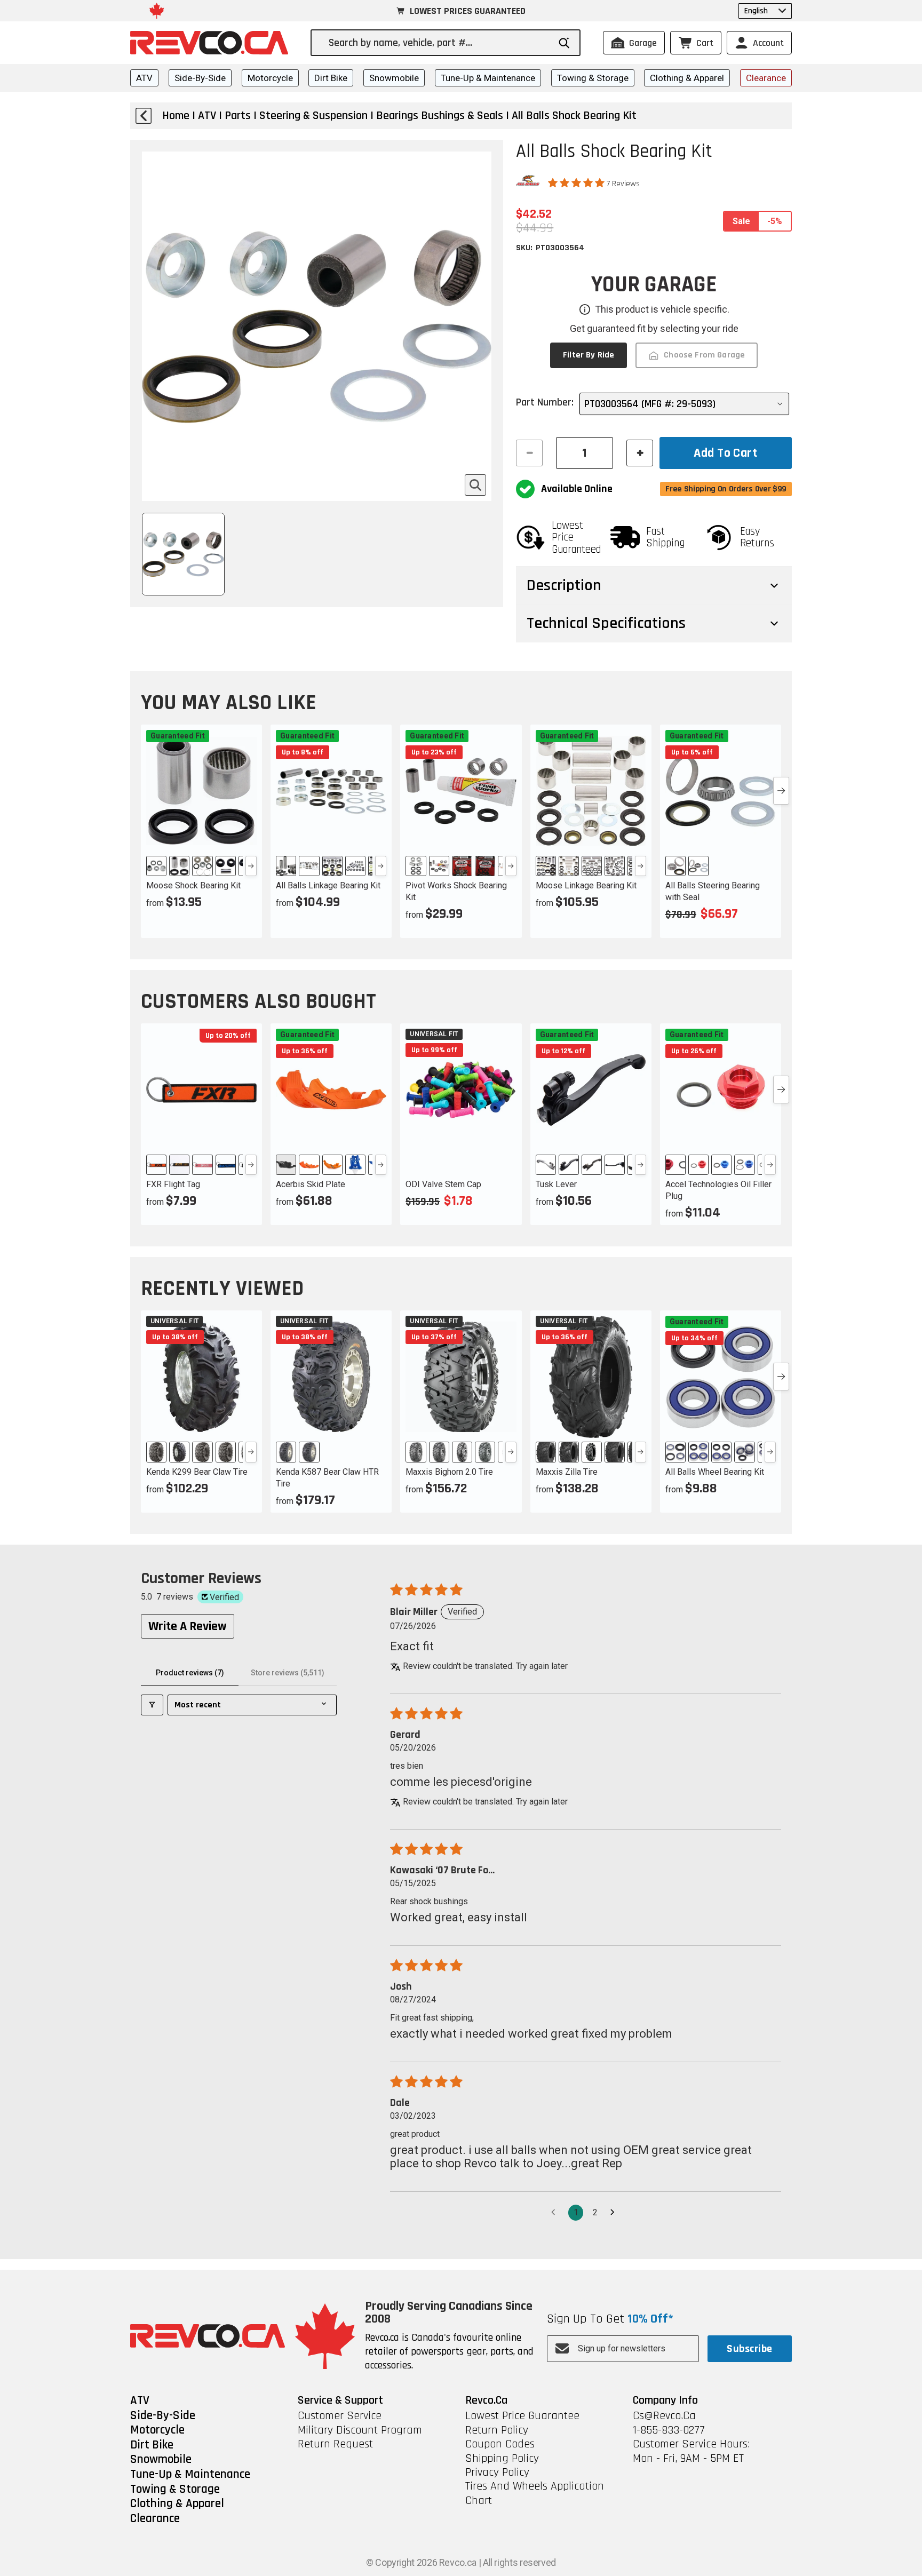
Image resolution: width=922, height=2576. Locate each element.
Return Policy (497, 2430)
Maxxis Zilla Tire (567, 1472)
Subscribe (749, 2349)
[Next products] (781, 791)
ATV (144, 78)
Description (564, 585)
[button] (577, 183)
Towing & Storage (593, 78)
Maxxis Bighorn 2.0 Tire (449, 1472)
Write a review (188, 1626)
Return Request (335, 2444)
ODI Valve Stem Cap (443, 1184)
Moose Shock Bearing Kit (193, 885)
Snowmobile (394, 78)
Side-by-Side (200, 78)
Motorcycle (270, 78)
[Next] (251, 866)
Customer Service (340, 2416)
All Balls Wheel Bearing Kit (715, 1472)
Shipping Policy (502, 2459)
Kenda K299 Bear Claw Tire (197, 1472)
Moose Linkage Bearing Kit (586, 885)
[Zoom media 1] (475, 485)
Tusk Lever (556, 1184)
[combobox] (439, 43)
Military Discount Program (360, 2430)
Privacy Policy (497, 2472)
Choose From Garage (704, 355)
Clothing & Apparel (687, 78)
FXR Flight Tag (173, 1184)
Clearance (766, 78)
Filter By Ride (589, 355)
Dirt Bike (331, 78)
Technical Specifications (606, 623)
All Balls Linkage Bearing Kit (328, 885)
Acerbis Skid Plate (311, 1184)
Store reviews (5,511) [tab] (288, 1673)
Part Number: (545, 402)
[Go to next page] (615, 2213)
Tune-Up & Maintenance (488, 78)
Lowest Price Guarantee (522, 2416)
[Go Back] (144, 116)
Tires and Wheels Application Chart (535, 2494)
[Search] (564, 43)
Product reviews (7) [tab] (190, 1673)
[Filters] (152, 1705)
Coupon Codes (500, 2444)
